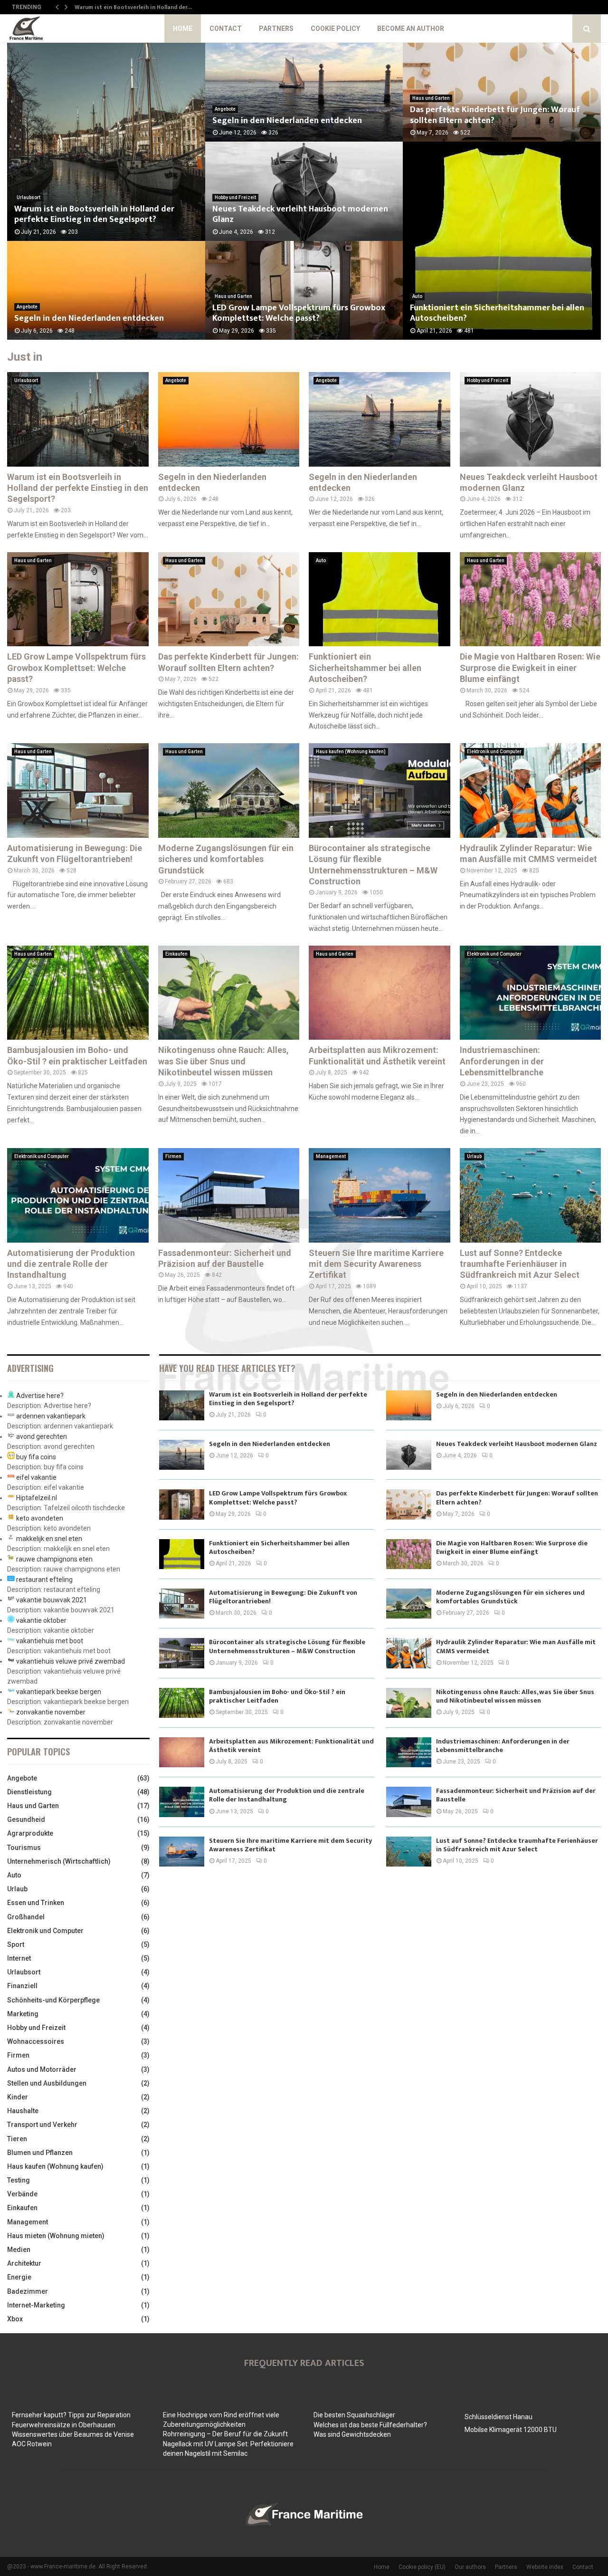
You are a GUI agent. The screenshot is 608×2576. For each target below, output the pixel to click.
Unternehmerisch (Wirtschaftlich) (59, 1861)
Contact (226, 29)
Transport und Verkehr (42, 2125)
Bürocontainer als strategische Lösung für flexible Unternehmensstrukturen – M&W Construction (287, 1646)
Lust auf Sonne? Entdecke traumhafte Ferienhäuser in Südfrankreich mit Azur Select (520, 1264)
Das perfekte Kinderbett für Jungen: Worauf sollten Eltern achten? (495, 115)
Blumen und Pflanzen (40, 2153)
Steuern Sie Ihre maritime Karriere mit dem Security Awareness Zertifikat (376, 1264)
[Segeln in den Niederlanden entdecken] (229, 419)
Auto (417, 296)
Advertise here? (40, 1396)
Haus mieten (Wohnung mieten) (56, 2236)
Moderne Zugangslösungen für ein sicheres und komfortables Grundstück (226, 859)
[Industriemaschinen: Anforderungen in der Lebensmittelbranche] (531, 993)
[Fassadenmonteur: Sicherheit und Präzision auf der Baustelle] (229, 1195)
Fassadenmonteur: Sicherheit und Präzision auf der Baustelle (516, 1795)
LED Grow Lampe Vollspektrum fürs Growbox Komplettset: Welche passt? (299, 313)
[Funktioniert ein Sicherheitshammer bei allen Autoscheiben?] (380, 599)
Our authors (470, 2567)
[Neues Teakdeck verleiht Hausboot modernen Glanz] (531, 419)
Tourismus (24, 1848)
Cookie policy (335, 29)
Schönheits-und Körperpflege (53, 2000)
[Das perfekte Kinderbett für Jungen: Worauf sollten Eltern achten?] (229, 599)
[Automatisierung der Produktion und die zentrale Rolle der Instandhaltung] (78, 1195)
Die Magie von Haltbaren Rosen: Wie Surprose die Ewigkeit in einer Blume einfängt (530, 668)
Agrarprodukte (30, 1833)
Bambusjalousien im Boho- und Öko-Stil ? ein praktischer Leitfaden (277, 1696)
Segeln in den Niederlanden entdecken (89, 318)
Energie (19, 2277)
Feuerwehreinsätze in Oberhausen (64, 2425)
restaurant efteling (44, 1580)
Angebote (27, 307)
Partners (276, 29)
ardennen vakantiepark (51, 1416)
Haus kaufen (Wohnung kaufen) (351, 752)
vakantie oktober (41, 1620)
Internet (19, 1958)
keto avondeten (40, 1518)
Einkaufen (176, 954)
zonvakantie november (51, 1712)
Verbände (22, 2194)
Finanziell (22, 1986)
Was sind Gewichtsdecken (352, 2434)
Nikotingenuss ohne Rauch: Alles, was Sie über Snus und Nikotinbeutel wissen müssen (223, 1061)
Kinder (18, 2097)
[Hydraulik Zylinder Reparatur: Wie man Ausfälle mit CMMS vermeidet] (531, 790)
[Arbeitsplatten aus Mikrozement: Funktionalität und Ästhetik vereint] (380, 993)
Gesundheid (26, 1819)
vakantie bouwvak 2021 (52, 1600)
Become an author (411, 29)
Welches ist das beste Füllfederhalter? (370, 2425)
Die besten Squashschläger (354, 2415)
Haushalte (23, 2111)
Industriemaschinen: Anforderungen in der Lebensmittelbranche (502, 1061)
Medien (19, 2250)
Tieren (17, 2139)
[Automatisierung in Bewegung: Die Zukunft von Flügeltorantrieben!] (78, 790)
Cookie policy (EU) (422, 2567)
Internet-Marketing (36, 2305)
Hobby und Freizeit (235, 197)
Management (331, 1156)
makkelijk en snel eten (49, 1539)
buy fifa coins (36, 1457)
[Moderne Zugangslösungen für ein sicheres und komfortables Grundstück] (229, 790)
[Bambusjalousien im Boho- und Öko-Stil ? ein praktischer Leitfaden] (78, 993)
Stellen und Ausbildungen (47, 2083)
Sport (16, 1944)
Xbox (15, 2319)
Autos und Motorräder (42, 2069)
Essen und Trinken (36, 1903)
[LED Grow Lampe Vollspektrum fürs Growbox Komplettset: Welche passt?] (78, 599)
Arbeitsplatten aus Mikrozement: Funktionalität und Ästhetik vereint (291, 1746)
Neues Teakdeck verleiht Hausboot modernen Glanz (300, 215)
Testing (19, 2180)
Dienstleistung (29, 1792)
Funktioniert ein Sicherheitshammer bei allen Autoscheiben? (497, 313)
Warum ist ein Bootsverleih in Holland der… (133, 7)
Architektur (24, 2263)
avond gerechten (42, 1436)
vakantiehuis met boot (50, 1641)
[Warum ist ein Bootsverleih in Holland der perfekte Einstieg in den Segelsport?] (78, 419)
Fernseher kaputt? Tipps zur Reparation (71, 2415)
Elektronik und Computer (494, 752)
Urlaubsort (26, 380)
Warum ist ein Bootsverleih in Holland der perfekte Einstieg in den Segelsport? (94, 215)
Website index (545, 2567)
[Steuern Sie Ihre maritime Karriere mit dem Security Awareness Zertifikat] (380, 1195)
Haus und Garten (233, 296)
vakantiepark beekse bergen (59, 1692)
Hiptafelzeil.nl (37, 1498)
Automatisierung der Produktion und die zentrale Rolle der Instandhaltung (71, 1264)
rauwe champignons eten (54, 1559)
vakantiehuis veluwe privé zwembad (71, 1661)
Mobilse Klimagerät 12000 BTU (511, 2430)
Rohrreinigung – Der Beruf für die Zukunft (225, 2434)
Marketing (23, 2014)
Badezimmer (28, 2291)
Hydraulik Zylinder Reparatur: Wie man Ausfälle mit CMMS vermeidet (516, 1646)
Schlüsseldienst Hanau (499, 2417)
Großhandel (26, 1917)
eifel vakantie (36, 1477)
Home (183, 29)
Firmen (173, 1156)
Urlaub (474, 1156)
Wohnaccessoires (36, 2041)
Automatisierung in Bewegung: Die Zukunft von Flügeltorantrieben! (283, 1597)
